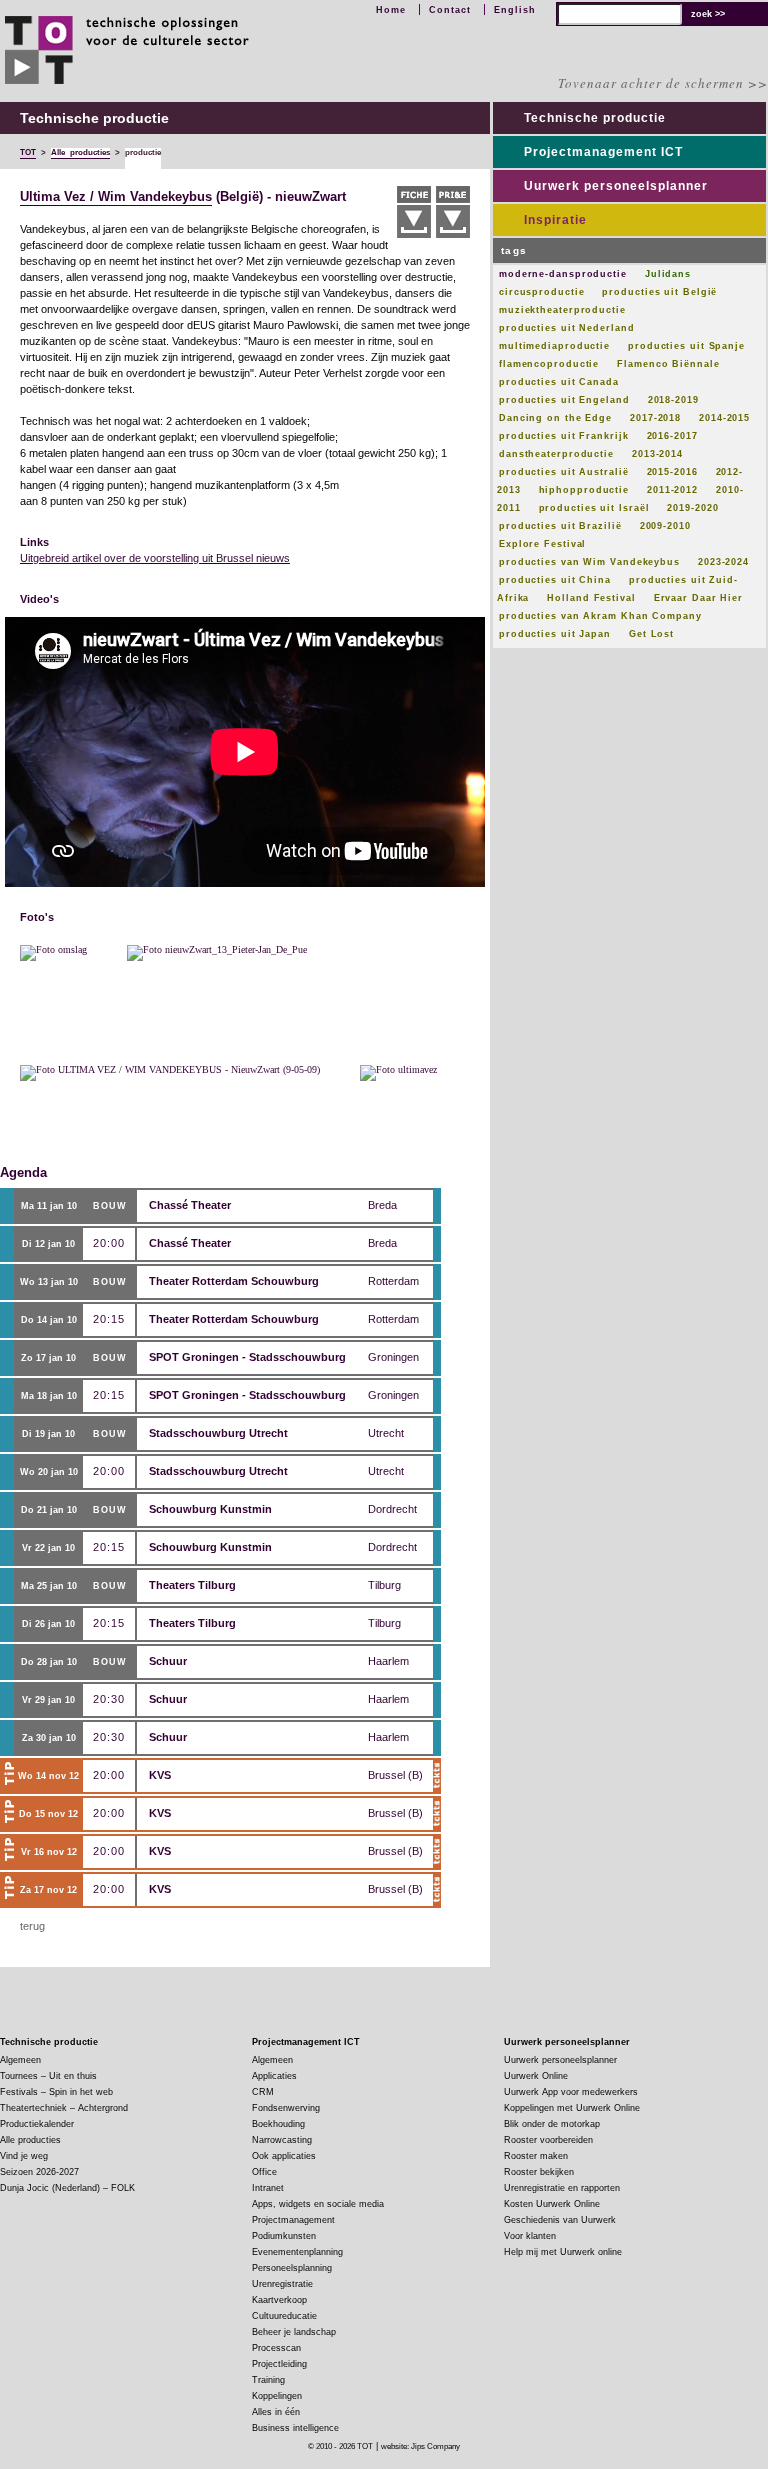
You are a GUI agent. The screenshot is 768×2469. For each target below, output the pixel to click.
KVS (160, 1775)
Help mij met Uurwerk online (563, 2252)
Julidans (668, 274)
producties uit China (555, 580)
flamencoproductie (549, 364)
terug (32, 1926)
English (515, 10)
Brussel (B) (395, 1775)
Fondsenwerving (286, 2108)
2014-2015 (724, 418)
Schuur (168, 1661)
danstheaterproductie (556, 454)
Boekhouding (278, 2124)
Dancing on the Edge (555, 418)
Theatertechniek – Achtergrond (64, 2108)
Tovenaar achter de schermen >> (663, 83)
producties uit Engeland (564, 400)
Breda (382, 1205)
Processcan (276, 2348)
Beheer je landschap (294, 2332)
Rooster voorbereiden (548, 2140)
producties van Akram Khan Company (600, 616)
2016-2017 (672, 436)
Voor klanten (530, 2236)
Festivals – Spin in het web (56, 2092)
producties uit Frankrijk (564, 436)
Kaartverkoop (279, 2300)
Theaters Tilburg (192, 1585)
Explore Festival (542, 544)
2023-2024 (723, 562)
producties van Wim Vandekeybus (589, 562)
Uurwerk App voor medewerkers (571, 2092)
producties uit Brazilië (560, 526)
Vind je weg (24, 2156)
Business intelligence (295, 2428)
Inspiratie (555, 220)
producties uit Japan (555, 634)
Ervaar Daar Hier (698, 598)
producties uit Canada (559, 382)
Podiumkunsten (284, 2236)
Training (268, 2380)
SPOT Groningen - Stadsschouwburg (247, 1357)
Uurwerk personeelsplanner (616, 186)
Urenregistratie (282, 2284)
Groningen (393, 1357)
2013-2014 (657, 454)
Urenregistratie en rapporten (562, 2188)
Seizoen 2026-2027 (39, 2172)
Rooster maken (536, 2156)
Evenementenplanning (297, 2252)
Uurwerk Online (536, 2076)
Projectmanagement (293, 2220)
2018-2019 (673, 400)
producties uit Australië (564, 472)
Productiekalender (37, 2124)
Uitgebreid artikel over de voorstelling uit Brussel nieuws (155, 558)
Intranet (268, 2188)
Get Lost (651, 634)
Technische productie (595, 118)
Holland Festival (591, 598)
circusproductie (542, 292)
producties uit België (659, 292)
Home (391, 10)
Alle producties (30, 2140)
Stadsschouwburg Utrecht (218, 1433)
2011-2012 (672, 490)
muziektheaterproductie (562, 310)
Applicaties (274, 2076)
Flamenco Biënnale (668, 364)
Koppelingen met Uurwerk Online (572, 2108)
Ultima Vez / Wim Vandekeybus (116, 197)
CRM (263, 2092)
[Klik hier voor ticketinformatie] (437, 1776)
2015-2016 (672, 472)
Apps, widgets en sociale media (318, 2204)
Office (264, 2172)
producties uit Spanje (686, 346)
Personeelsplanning (292, 2268)
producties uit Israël (594, 508)
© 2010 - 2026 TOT (340, 2446)
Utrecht (386, 1433)
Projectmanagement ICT (603, 152)
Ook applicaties (284, 2156)
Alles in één (276, 2412)
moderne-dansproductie (563, 274)
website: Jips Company (420, 2446)
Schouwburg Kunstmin (210, 1509)
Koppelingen (277, 2396)
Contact (450, 10)
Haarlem (388, 1661)
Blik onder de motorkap (552, 2124)
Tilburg (384, 1585)
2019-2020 (692, 508)
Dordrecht (392, 1509)
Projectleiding (279, 2364)
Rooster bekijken (539, 2172)
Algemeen (20, 2060)
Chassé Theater (190, 1205)
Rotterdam (393, 1281)
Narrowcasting (282, 2140)
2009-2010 (665, 526)
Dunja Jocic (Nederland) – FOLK (67, 2188)
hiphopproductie (584, 490)
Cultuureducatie (284, 2316)
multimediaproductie (554, 346)
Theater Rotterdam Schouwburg (234, 1281)
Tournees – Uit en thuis (48, 2076)
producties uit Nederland (567, 328)
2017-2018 (655, 418)
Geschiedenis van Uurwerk (560, 2220)
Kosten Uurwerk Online (552, 2204)
